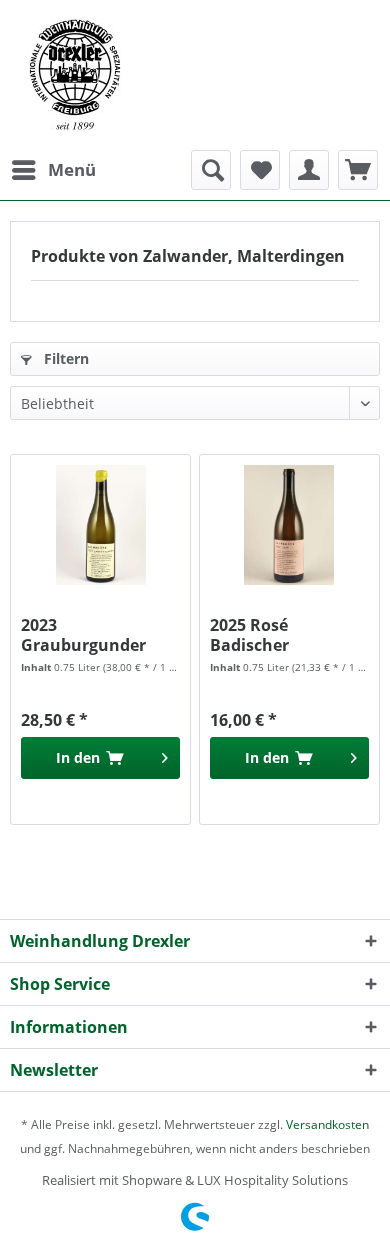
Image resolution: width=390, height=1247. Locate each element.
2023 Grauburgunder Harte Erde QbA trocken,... (83, 635)
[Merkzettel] (260, 170)
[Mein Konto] (309, 170)
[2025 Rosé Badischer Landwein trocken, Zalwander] (289, 525)
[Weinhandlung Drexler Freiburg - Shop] (195, 75)
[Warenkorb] (358, 170)
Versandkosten (327, 1124)
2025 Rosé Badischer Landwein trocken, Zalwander (285, 635)
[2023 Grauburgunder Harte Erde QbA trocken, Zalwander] (100, 525)
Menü (72, 169)
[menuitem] (53, 170)
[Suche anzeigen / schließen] (211, 170)
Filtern (64, 358)
